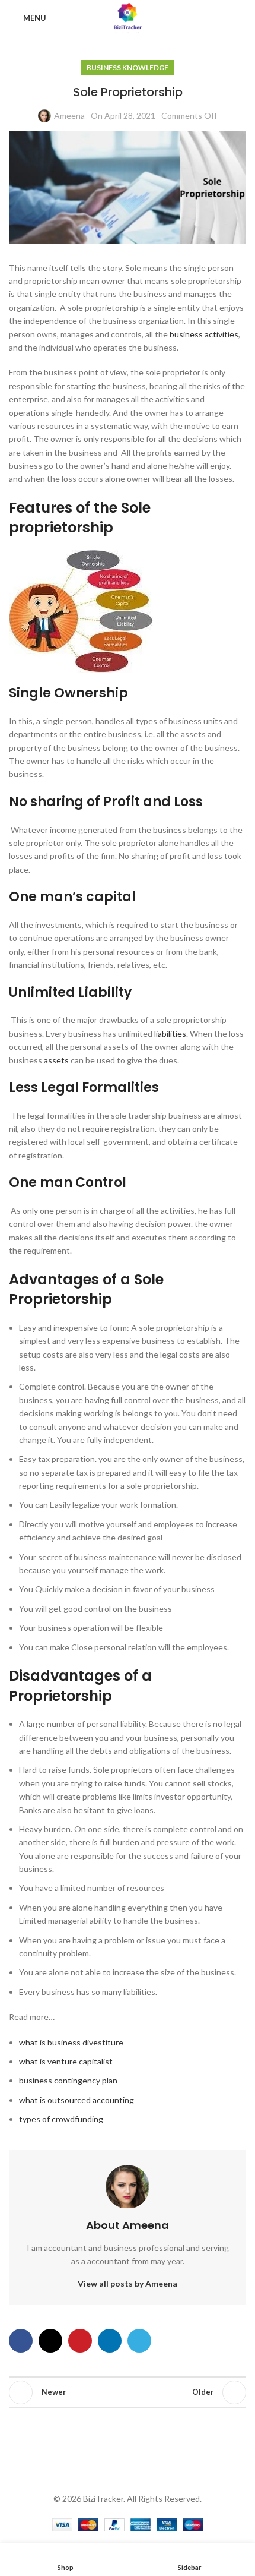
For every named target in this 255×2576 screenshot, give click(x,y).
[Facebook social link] (21, 2341)
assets (56, 1060)
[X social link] (50, 2341)
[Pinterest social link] (80, 2341)
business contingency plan (68, 2080)
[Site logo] (127, 17)
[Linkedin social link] (110, 2341)
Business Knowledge (128, 67)
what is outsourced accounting (76, 2100)
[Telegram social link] (139, 2341)
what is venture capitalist (66, 2061)
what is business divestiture (71, 2042)
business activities (204, 334)
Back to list (128, 2392)
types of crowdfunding (61, 2119)
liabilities (170, 1033)
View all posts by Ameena (128, 2283)
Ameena (69, 116)
